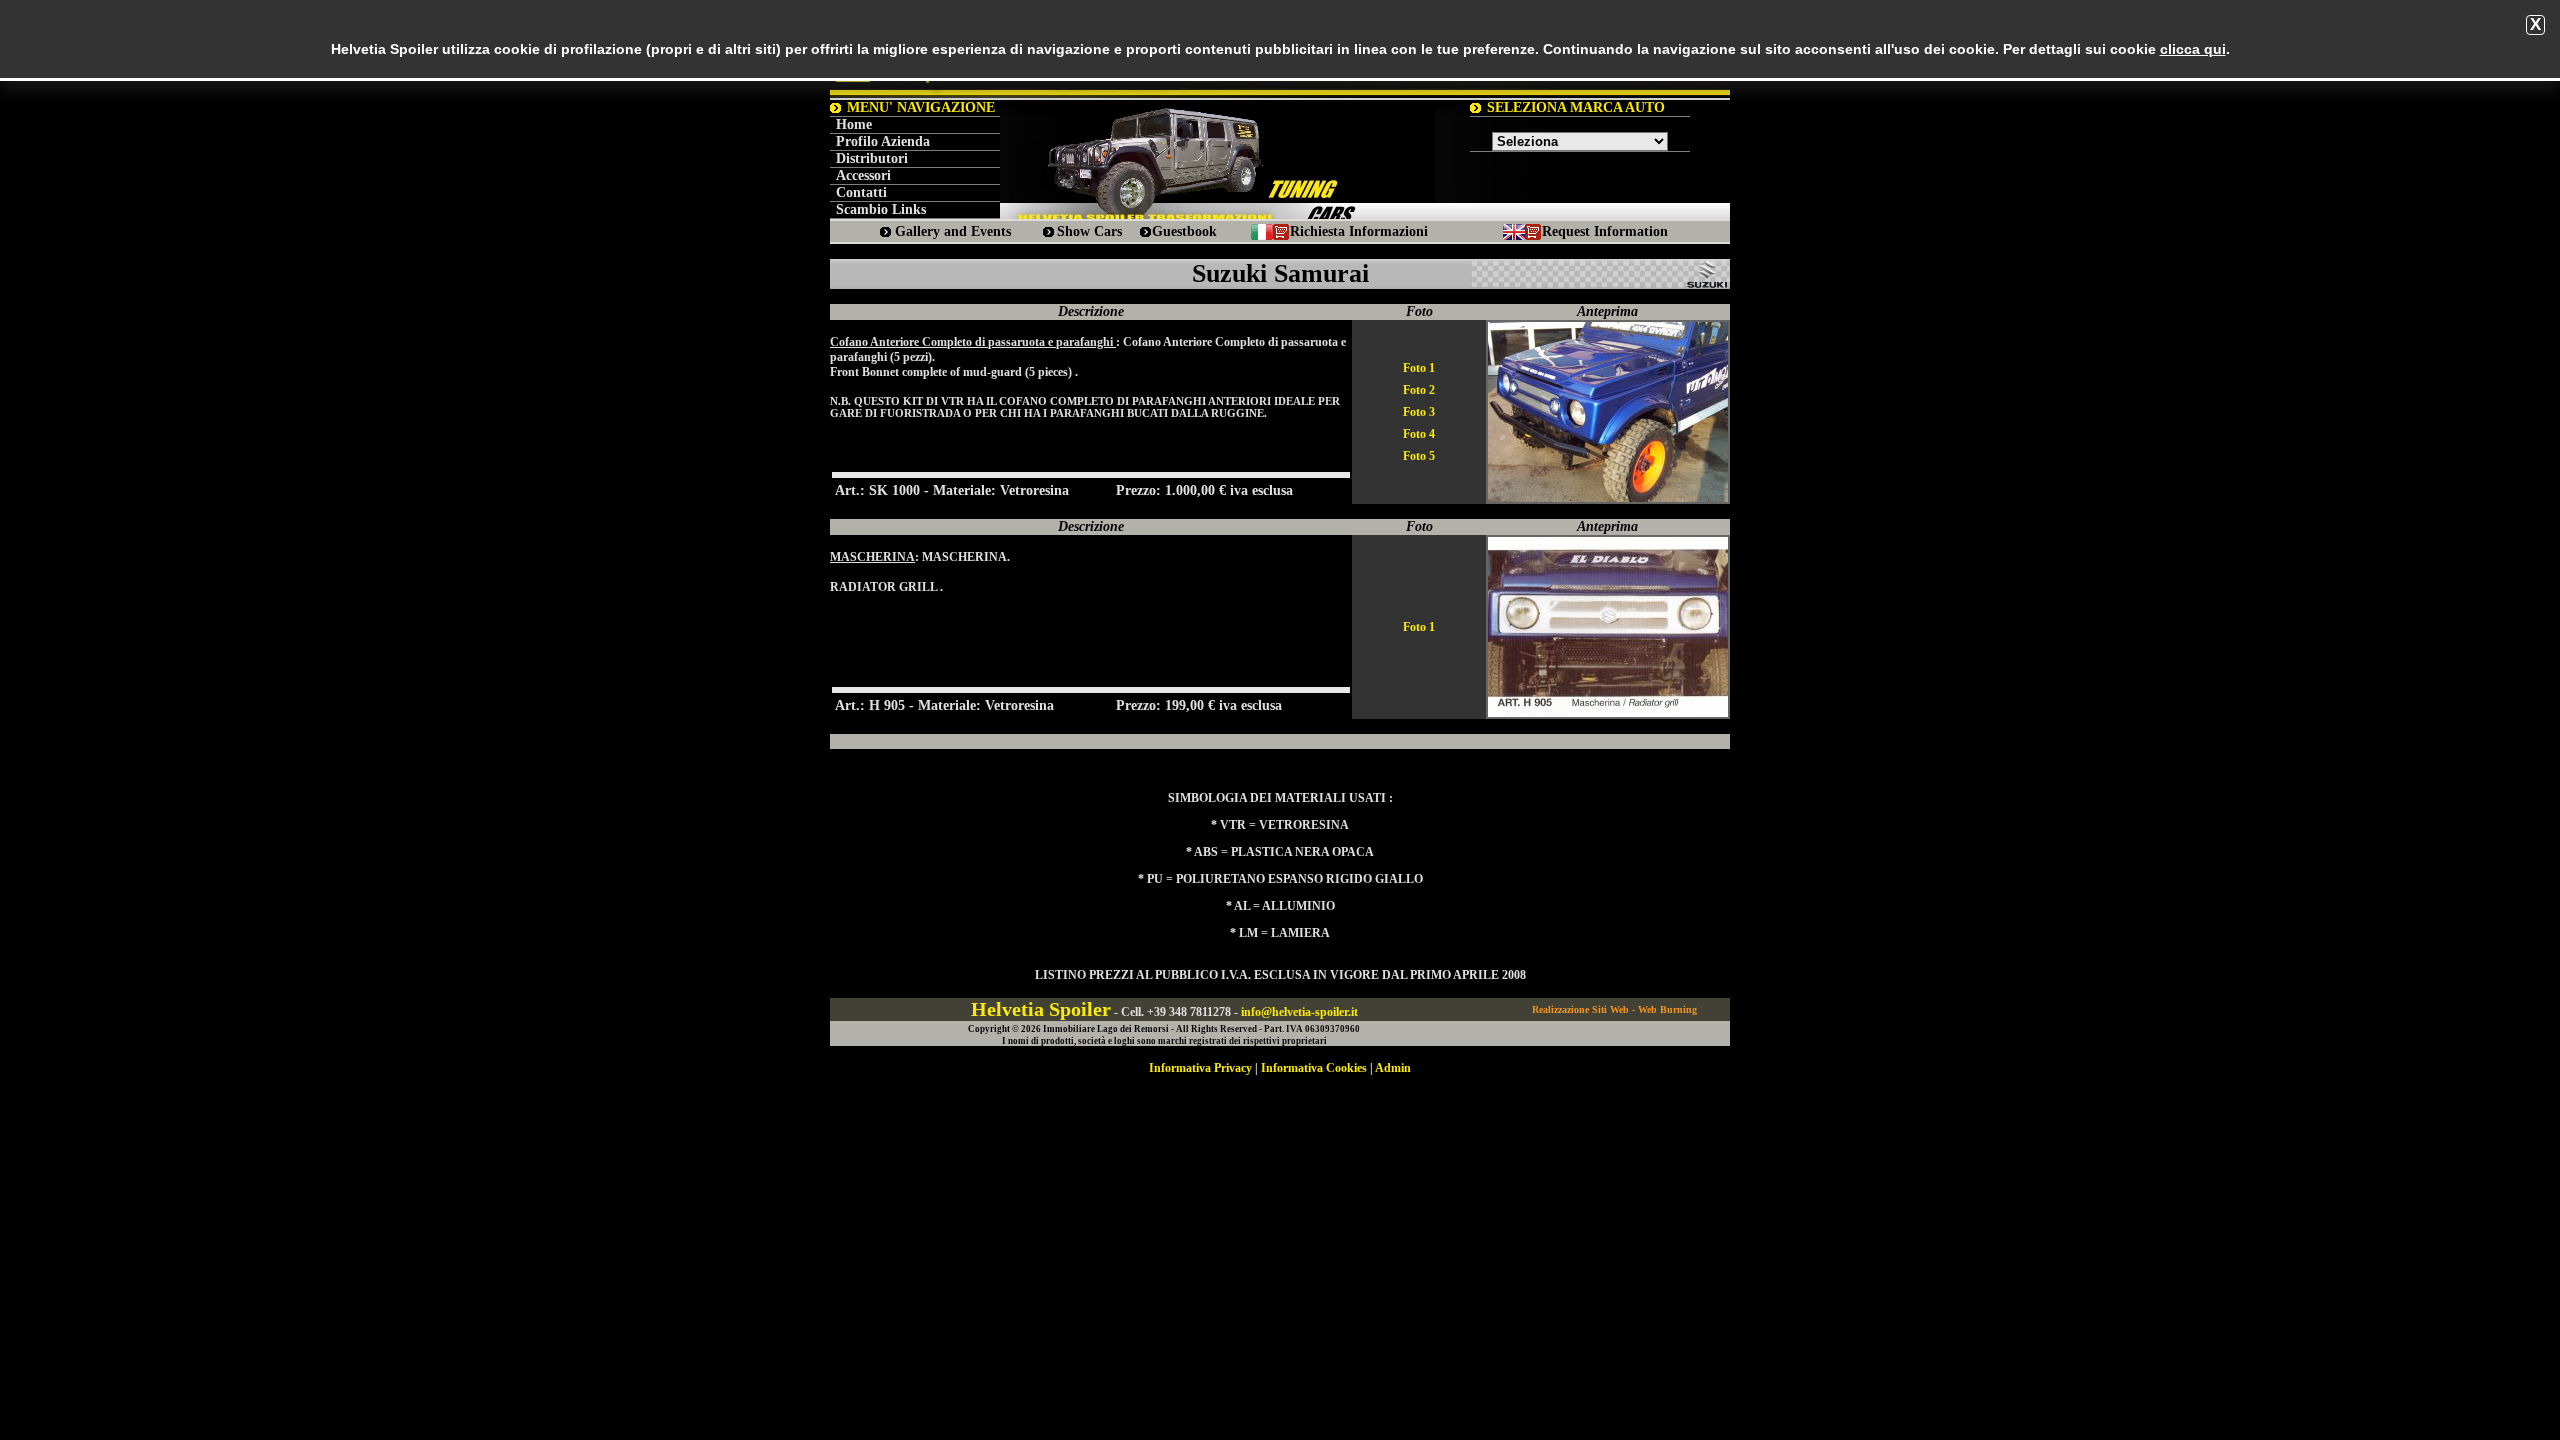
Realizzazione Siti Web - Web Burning (1614, 1009)
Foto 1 (1419, 368)
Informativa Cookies (1314, 1068)
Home (854, 124)
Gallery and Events (953, 231)
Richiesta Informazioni (1359, 231)
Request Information (1605, 231)
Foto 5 (1419, 456)
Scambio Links (881, 209)
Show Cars (1089, 231)
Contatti (861, 192)
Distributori (872, 158)
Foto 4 (1419, 434)
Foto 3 (1419, 412)
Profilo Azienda (883, 141)
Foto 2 (1419, 390)
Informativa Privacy (1200, 1068)
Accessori (863, 175)
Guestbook (1184, 231)
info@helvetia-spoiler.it (1299, 1012)
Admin (1393, 1068)
